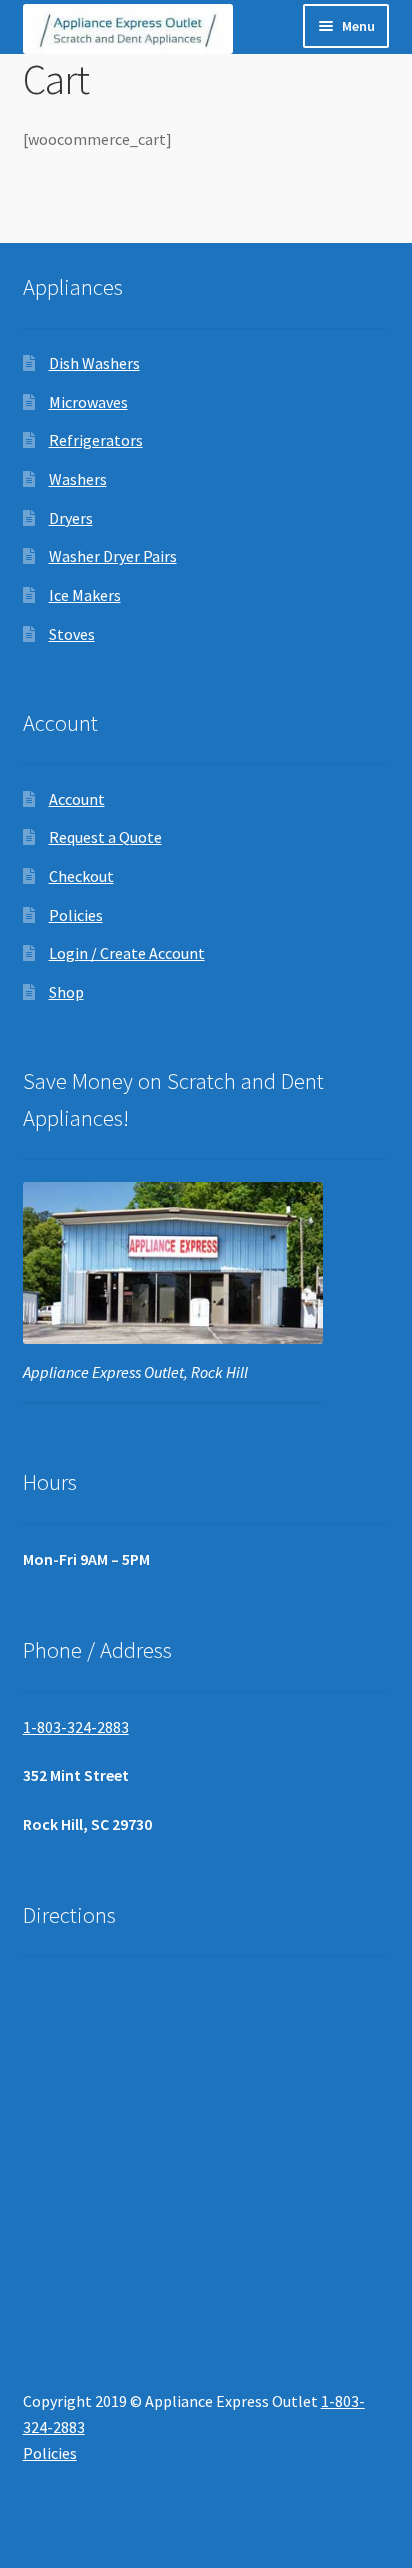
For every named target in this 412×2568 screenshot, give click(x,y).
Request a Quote (105, 837)
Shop (66, 992)
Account (77, 799)
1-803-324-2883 (76, 1727)
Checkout (81, 876)
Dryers (71, 518)
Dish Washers (94, 363)
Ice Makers (85, 595)
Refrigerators (96, 440)
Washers (78, 479)
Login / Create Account (127, 953)
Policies (76, 915)
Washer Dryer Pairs (113, 556)
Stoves (72, 634)
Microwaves (88, 402)
